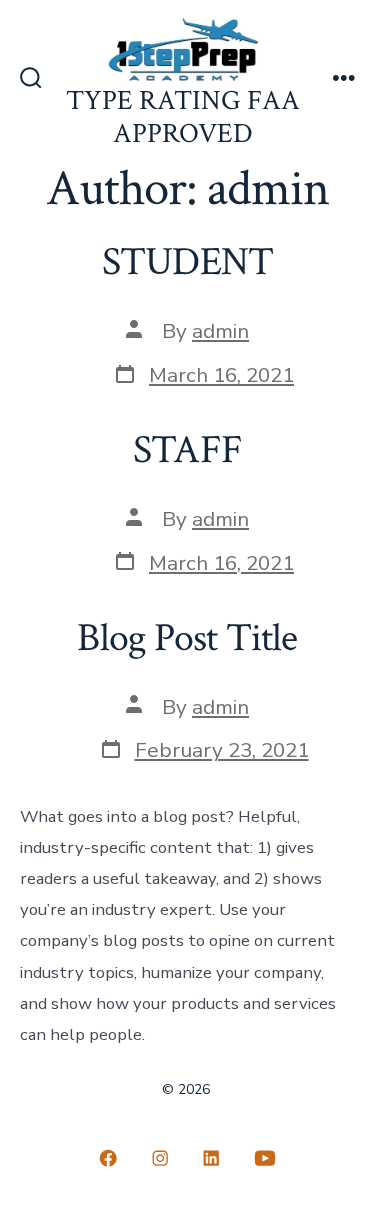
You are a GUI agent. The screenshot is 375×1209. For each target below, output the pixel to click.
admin (220, 331)
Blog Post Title (187, 638)
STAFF (187, 450)
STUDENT (187, 262)
